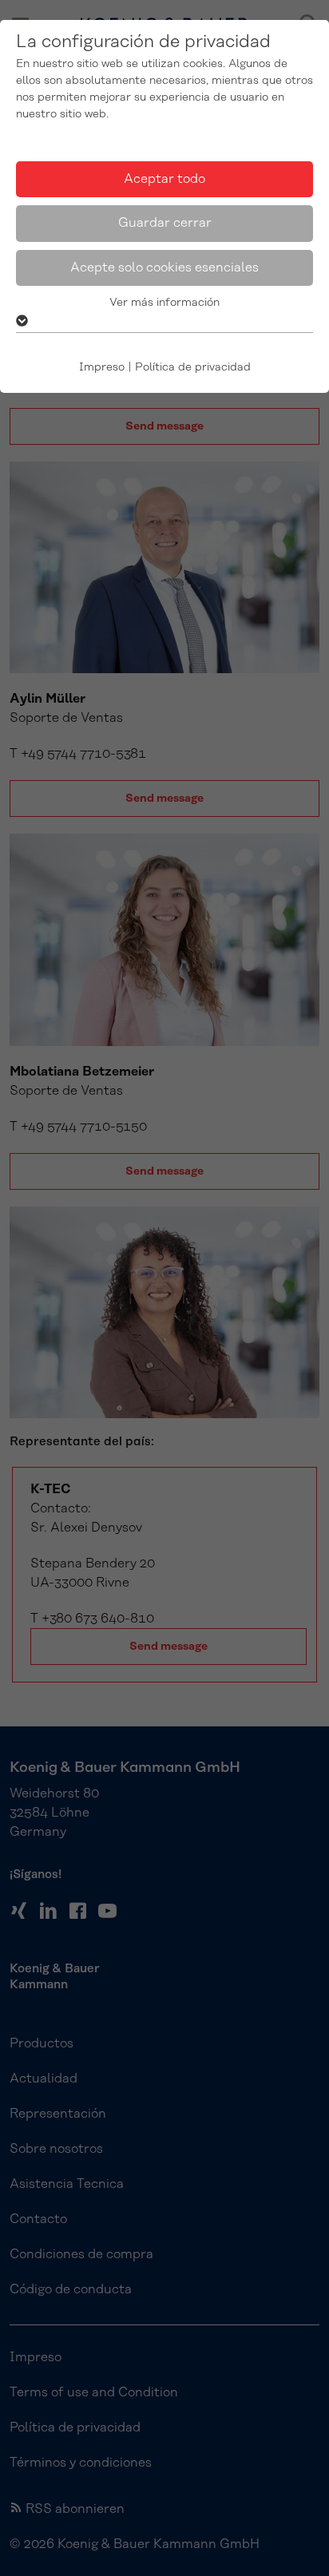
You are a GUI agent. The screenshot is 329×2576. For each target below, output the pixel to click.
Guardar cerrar (165, 223)
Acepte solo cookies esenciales (164, 268)
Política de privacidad (193, 367)
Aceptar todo (164, 179)
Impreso (102, 367)
